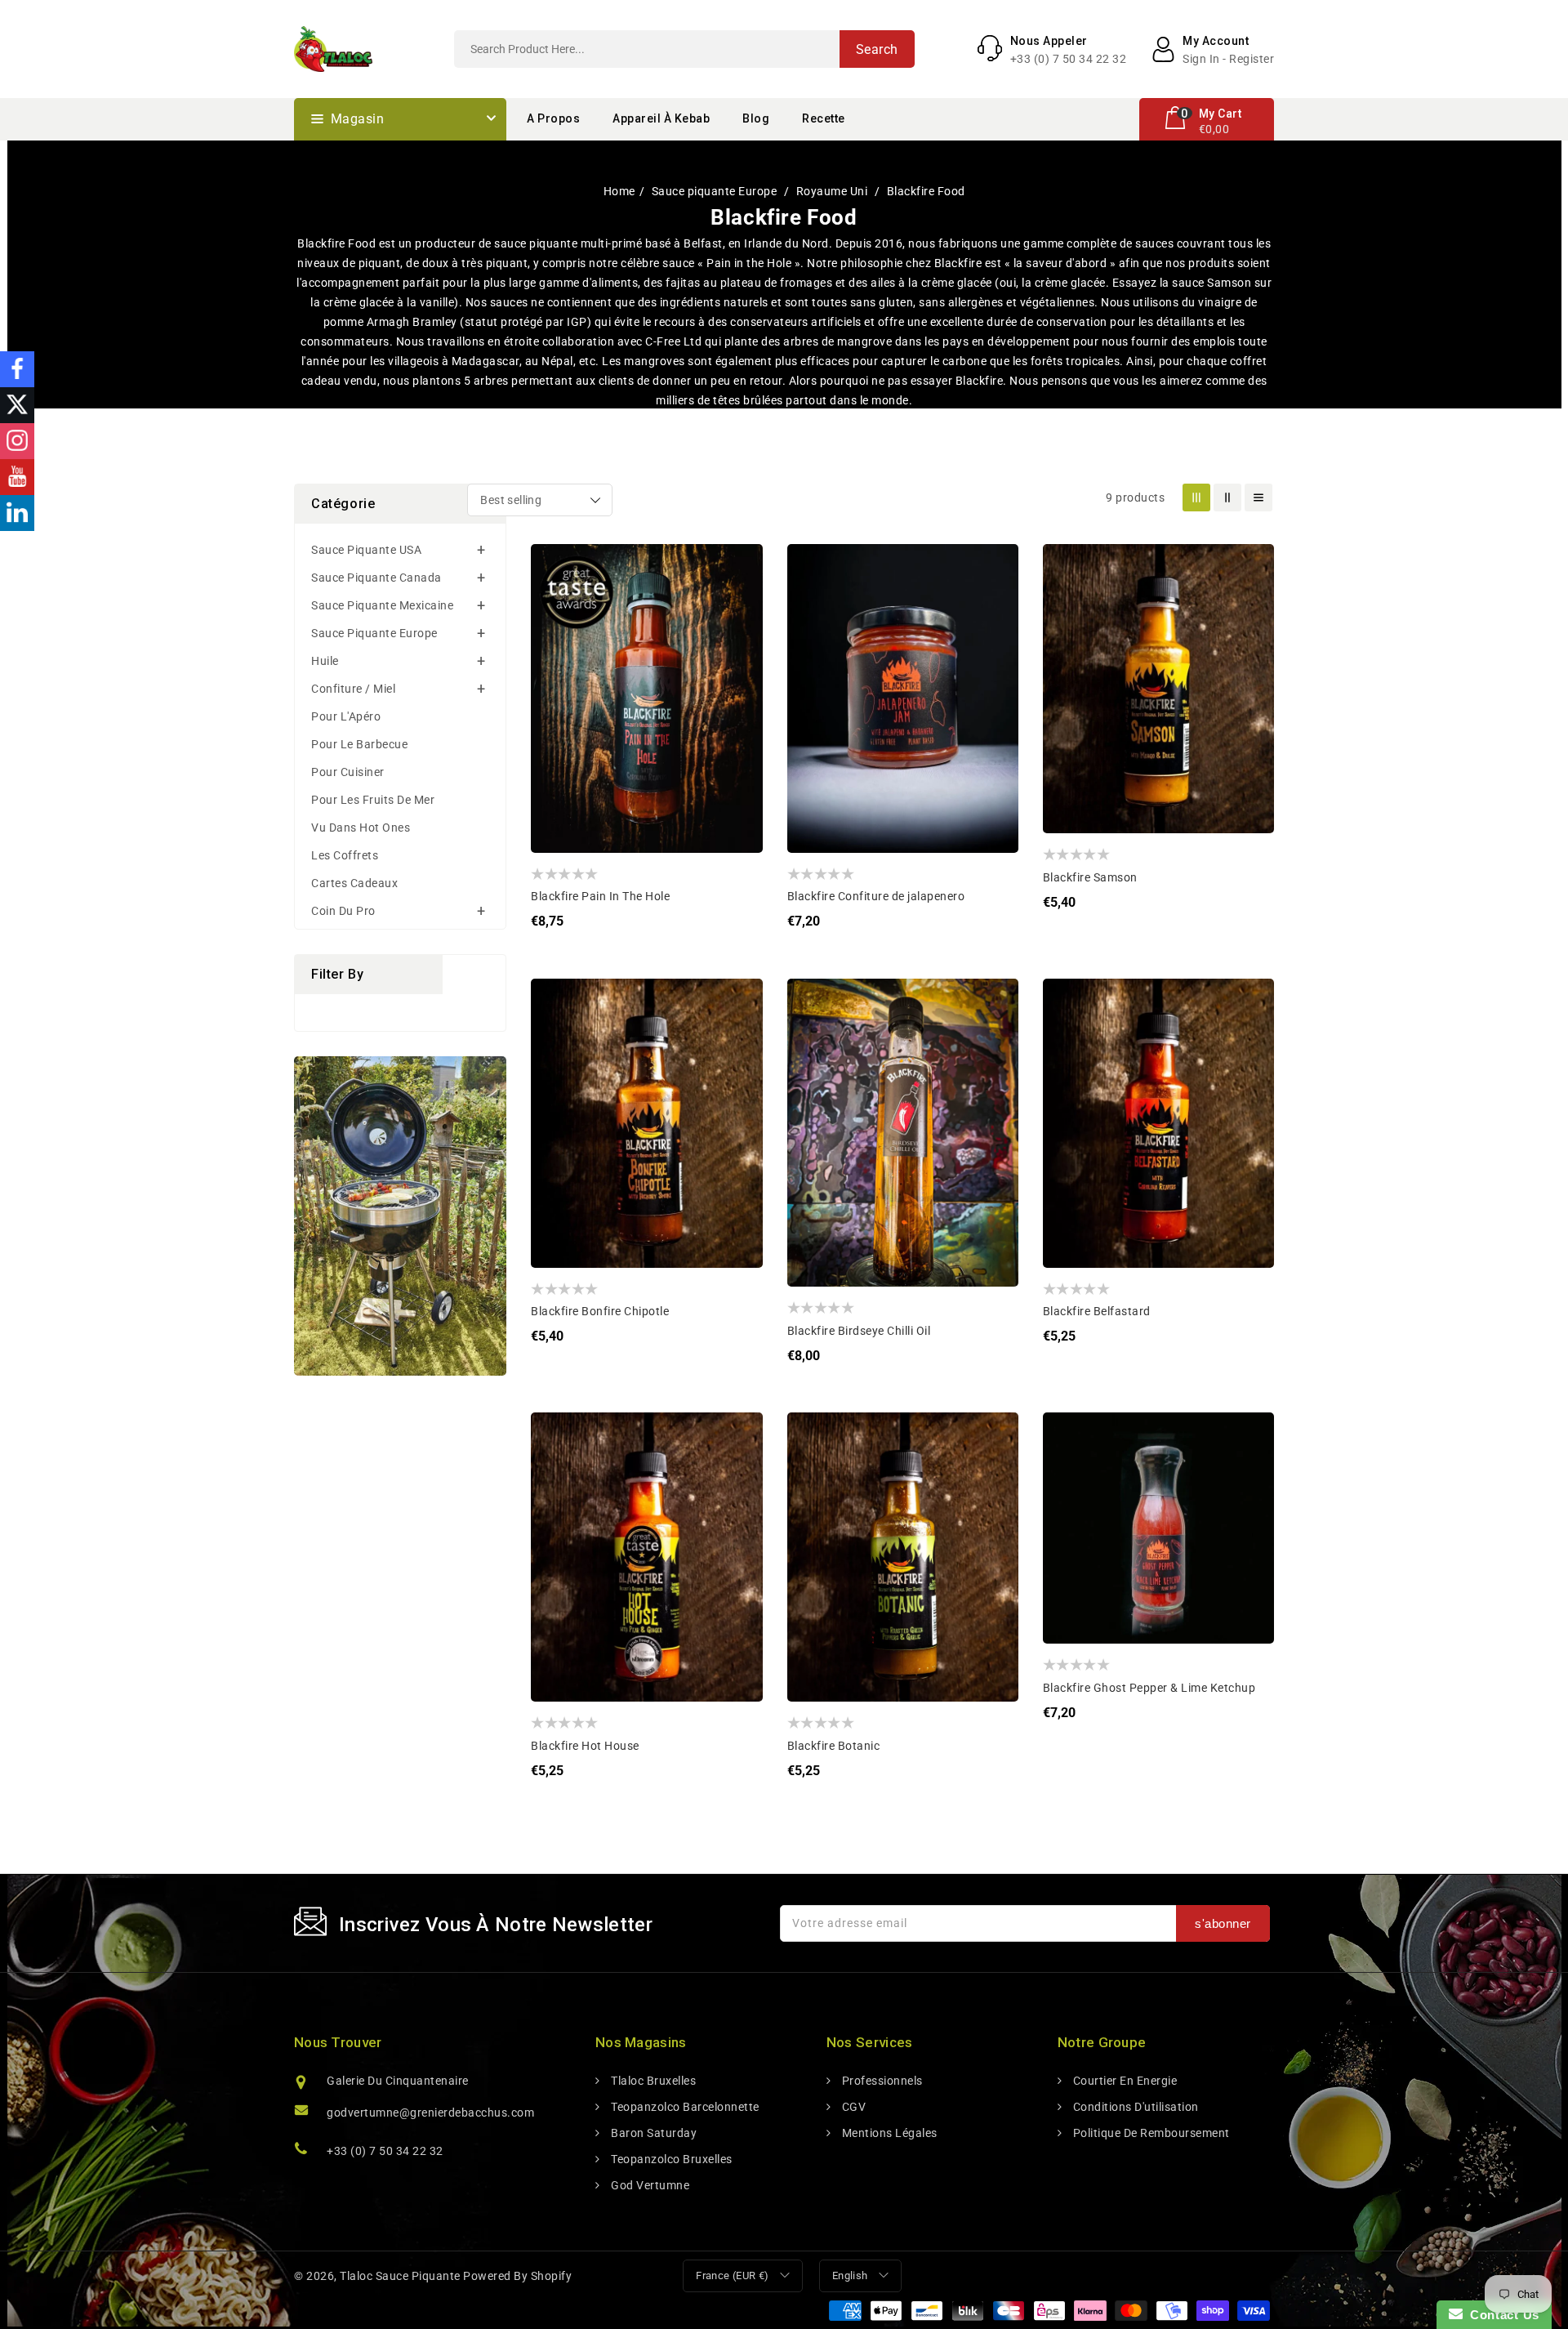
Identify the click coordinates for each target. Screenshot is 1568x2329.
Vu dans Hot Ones (361, 828)
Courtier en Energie (1123, 2081)
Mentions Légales (888, 2133)
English (850, 2275)
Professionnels (881, 2081)
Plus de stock (812, 666)
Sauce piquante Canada (376, 578)
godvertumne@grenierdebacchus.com (430, 2113)
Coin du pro (343, 911)
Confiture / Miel (353, 689)
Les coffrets (345, 855)
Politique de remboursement (1150, 2133)
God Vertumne (649, 2185)
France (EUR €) (733, 2275)
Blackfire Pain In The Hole (600, 896)
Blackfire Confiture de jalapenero (876, 896)
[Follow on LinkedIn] (17, 513)
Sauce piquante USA (366, 550)
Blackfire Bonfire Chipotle (600, 1311)
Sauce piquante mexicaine (382, 605)
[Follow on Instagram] (17, 441)
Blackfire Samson (1090, 877)
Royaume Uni (833, 191)
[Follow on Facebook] (17, 369)
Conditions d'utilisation (1134, 2107)
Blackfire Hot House (585, 1746)
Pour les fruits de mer (373, 800)
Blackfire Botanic (834, 1746)
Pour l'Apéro (346, 716)
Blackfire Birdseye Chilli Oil (859, 1331)
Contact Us (1501, 2315)
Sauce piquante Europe (716, 191)
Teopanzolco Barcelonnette (684, 2107)
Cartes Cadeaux (354, 883)
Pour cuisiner (348, 772)
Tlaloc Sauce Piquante (400, 2276)
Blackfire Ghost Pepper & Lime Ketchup (1149, 1688)
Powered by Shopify (517, 2276)
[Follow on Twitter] (17, 405)
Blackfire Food (926, 191)
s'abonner (1223, 1923)
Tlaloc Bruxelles (652, 2081)
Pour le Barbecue (359, 744)
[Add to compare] (556, 601)
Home (619, 191)
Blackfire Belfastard (1097, 1311)
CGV (852, 2107)
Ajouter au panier (556, 666)
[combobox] (684, 49)
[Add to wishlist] (556, 568)
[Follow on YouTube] (17, 477)
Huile (325, 661)
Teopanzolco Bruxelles (670, 2159)
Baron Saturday (653, 2133)
